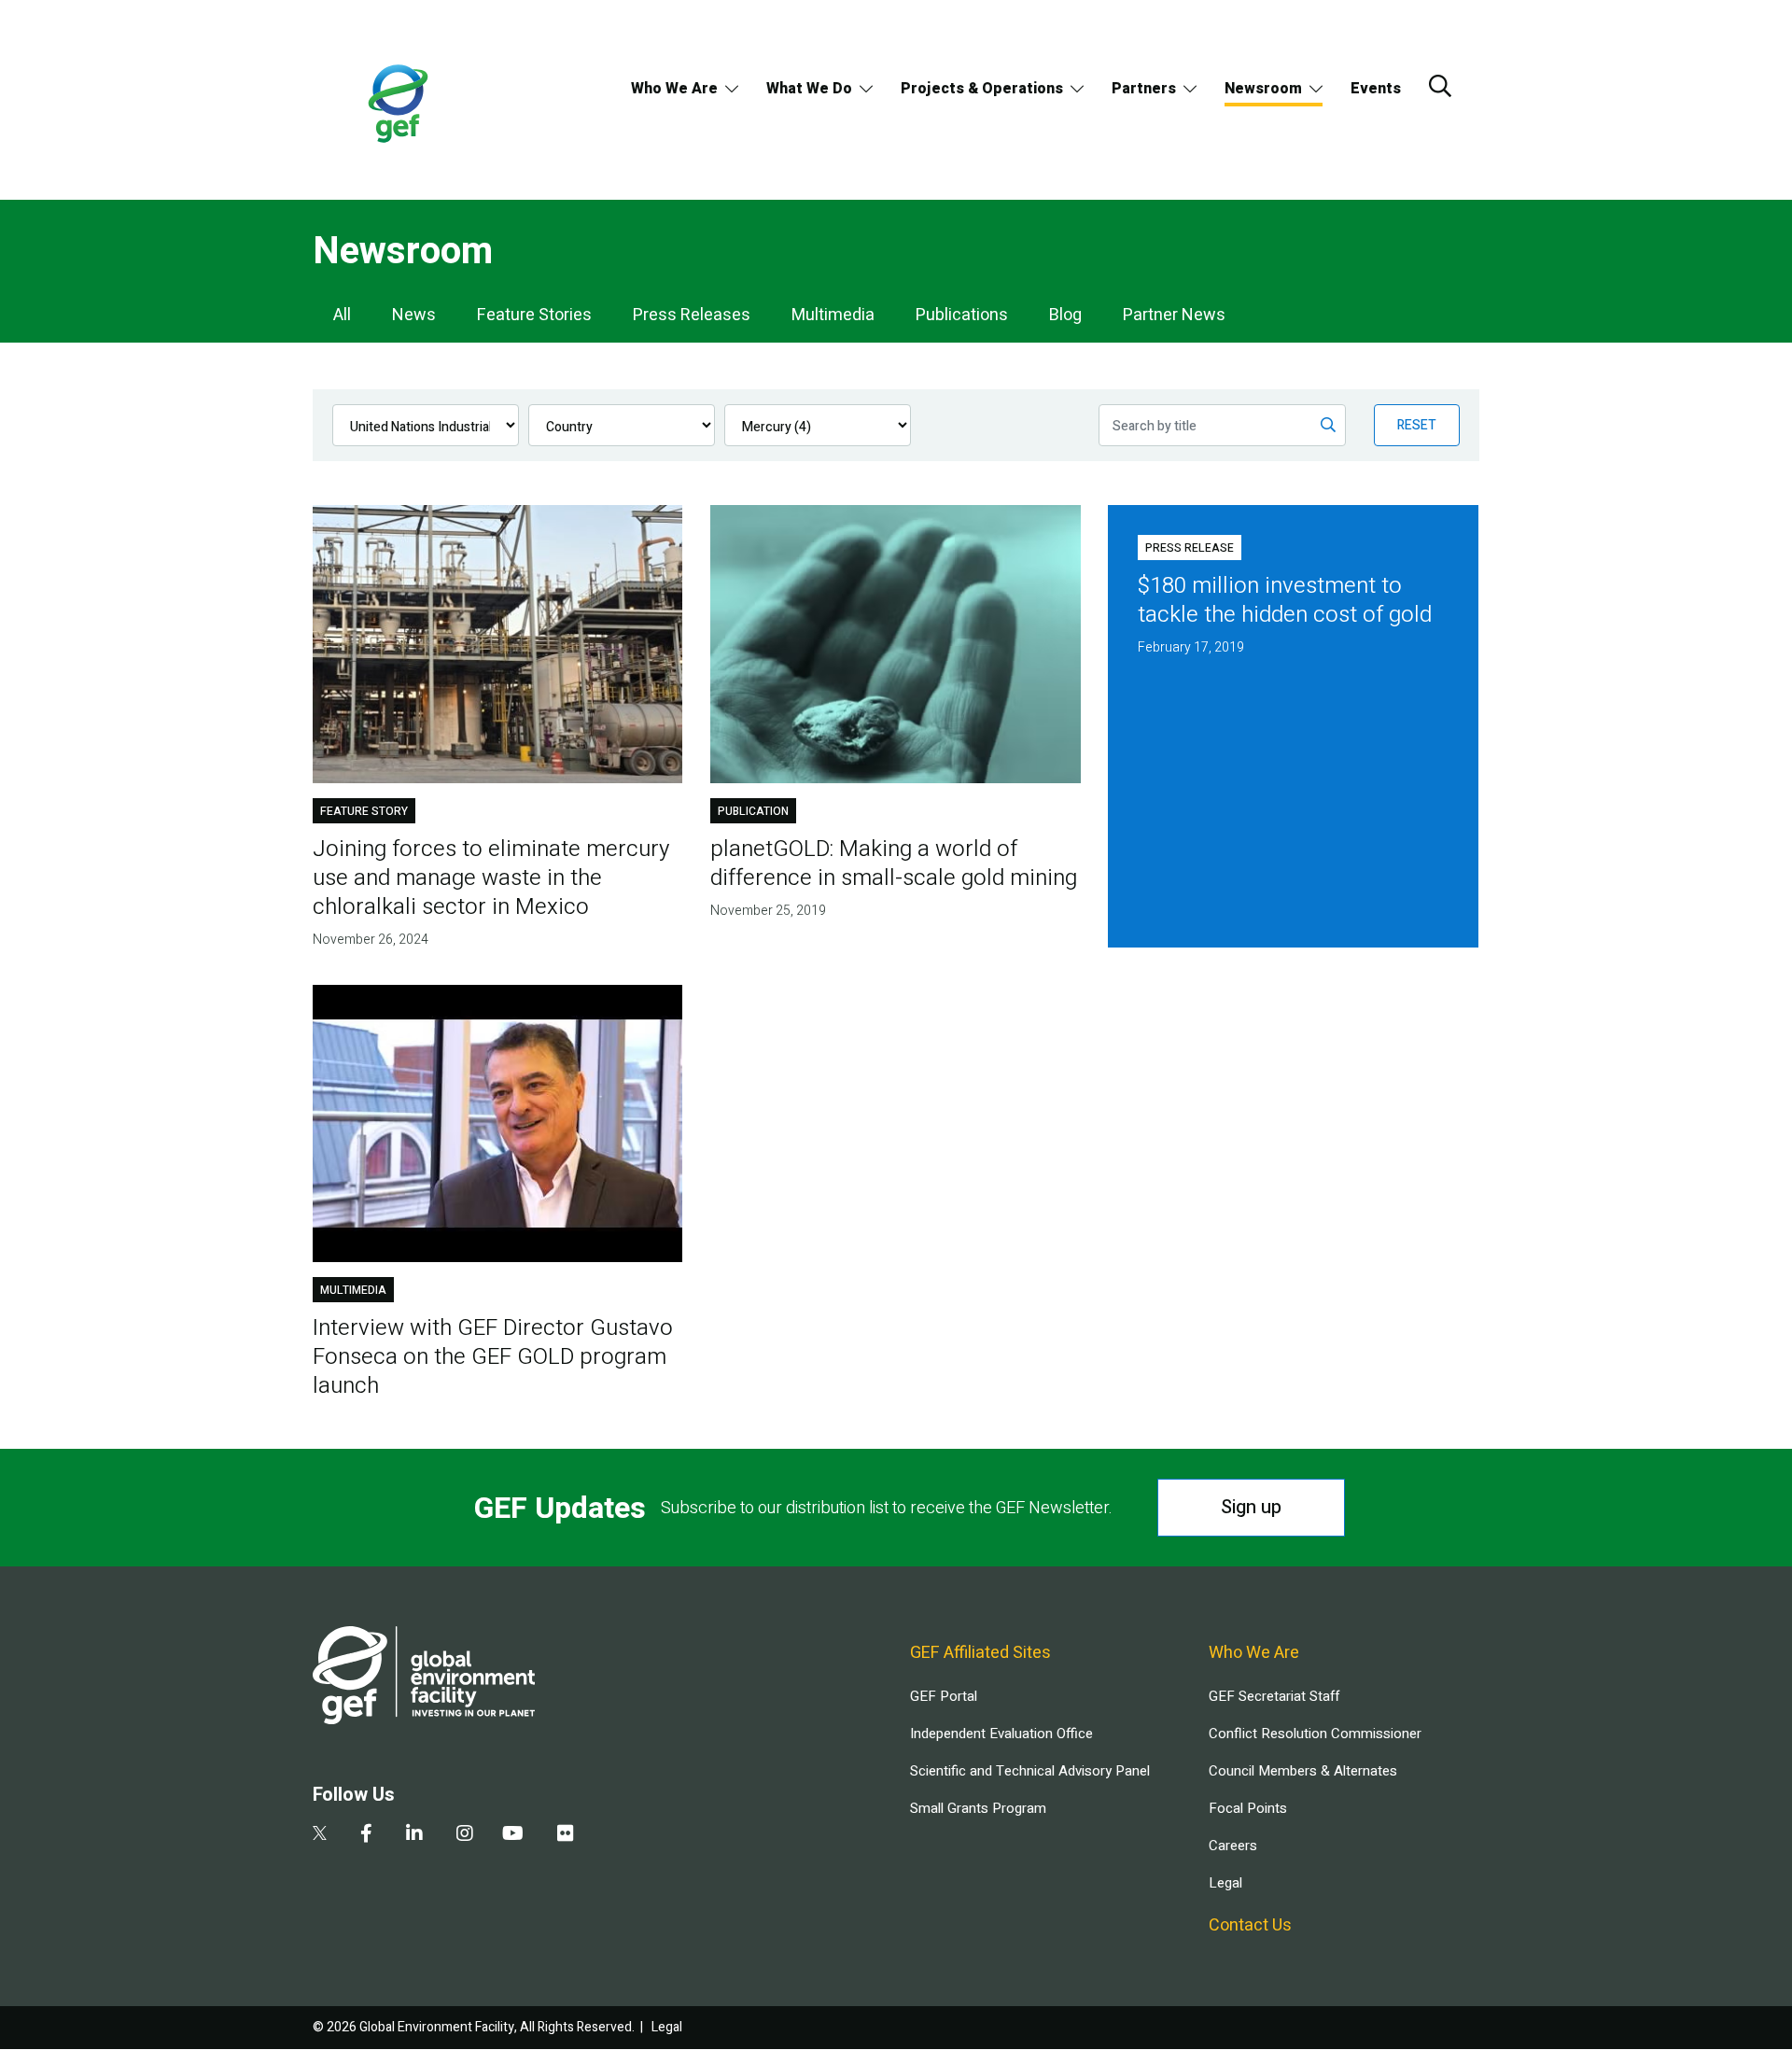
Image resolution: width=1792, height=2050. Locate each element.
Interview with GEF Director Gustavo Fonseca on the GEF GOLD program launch (493, 1357)
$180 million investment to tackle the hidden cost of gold (1285, 600)
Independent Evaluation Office (1001, 1734)
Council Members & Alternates (1303, 1771)
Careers (1233, 1846)
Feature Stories (534, 315)
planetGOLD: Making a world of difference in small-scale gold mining (894, 864)
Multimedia (833, 315)
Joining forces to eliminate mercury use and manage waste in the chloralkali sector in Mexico (491, 878)
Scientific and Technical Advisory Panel (1030, 1771)
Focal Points (1248, 1808)
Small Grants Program (978, 1808)
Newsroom (1263, 89)
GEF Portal (944, 1696)
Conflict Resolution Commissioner (1315, 1734)
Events (1376, 89)
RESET (1417, 425)
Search (1440, 86)
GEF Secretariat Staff (1274, 1696)
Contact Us (1250, 1925)
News (414, 315)
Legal (1225, 1883)
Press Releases (692, 315)
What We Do (809, 89)
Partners (1144, 89)
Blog (1065, 315)
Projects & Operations (982, 89)
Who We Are (674, 89)
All (342, 315)
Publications (962, 315)
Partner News (1174, 315)
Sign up (1251, 1507)
